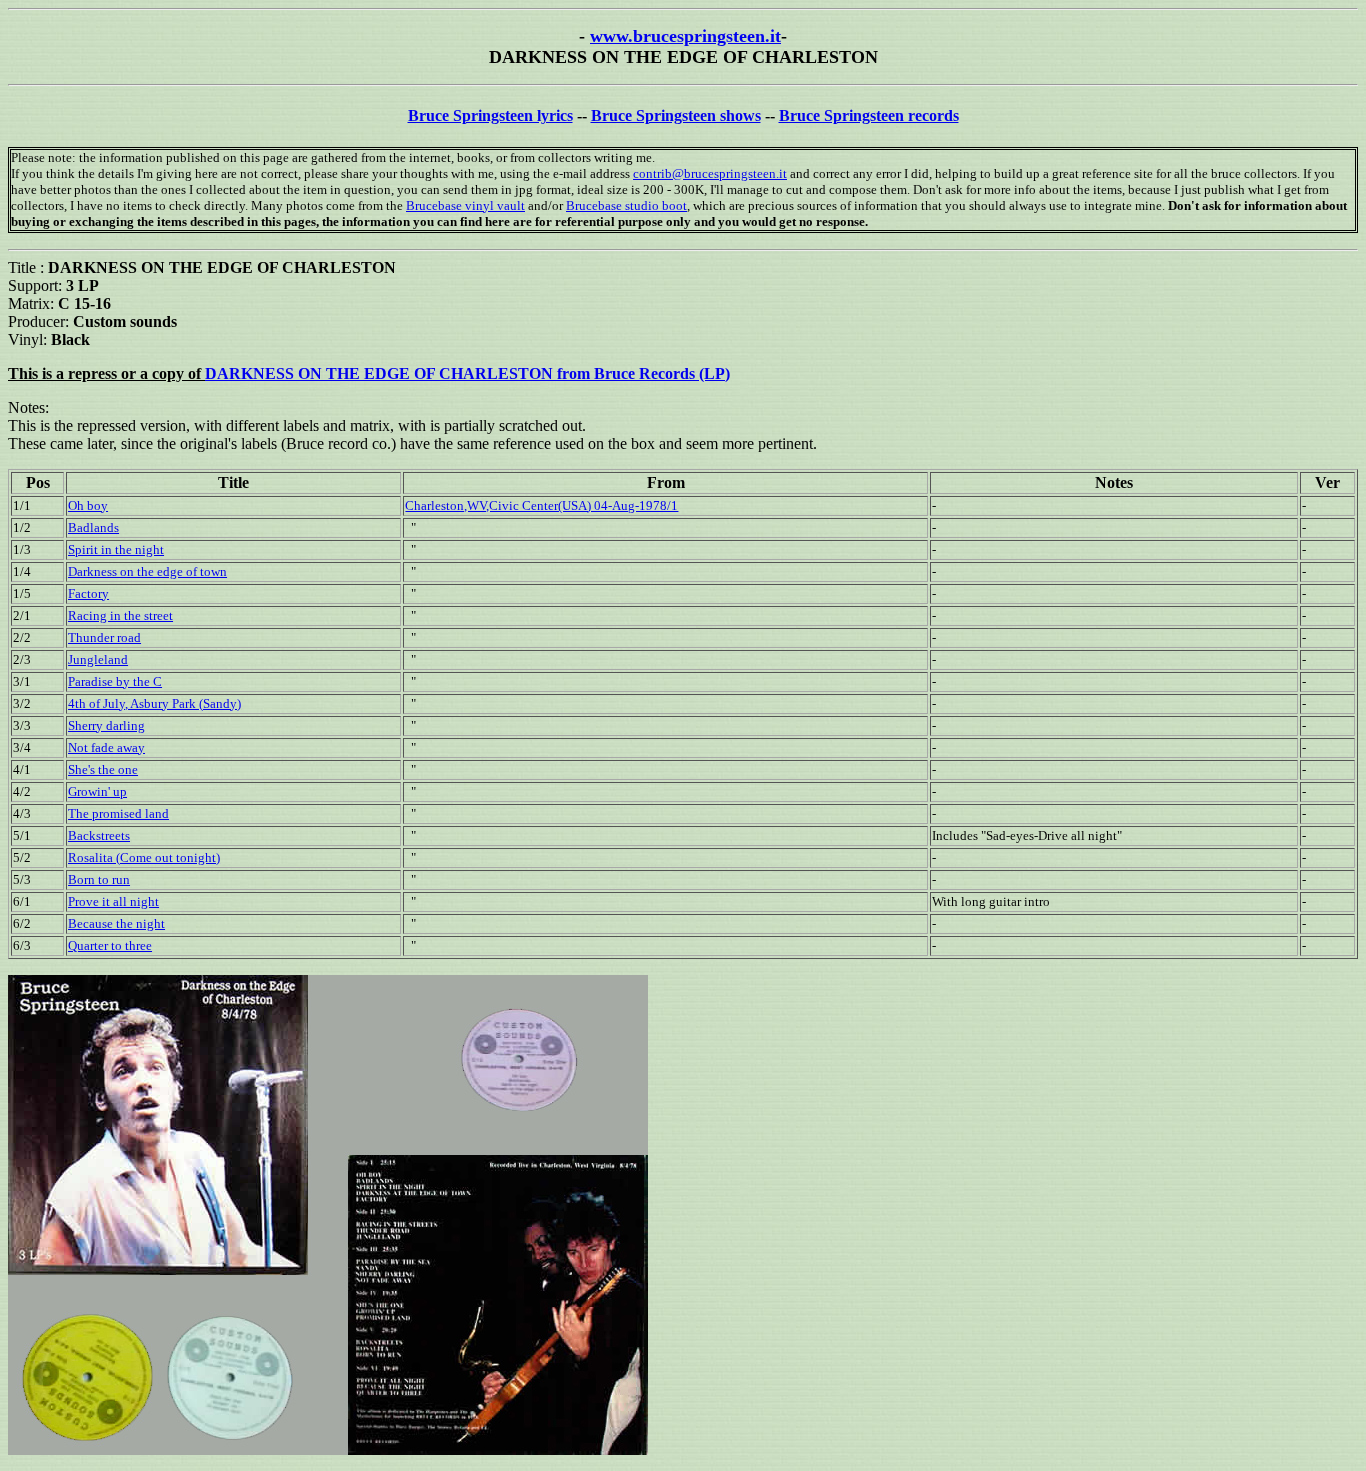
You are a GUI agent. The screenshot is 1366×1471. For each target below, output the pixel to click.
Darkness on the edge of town (147, 571)
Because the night (116, 923)
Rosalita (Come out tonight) (144, 857)
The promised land (118, 813)
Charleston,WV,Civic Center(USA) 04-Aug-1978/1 (541, 505)
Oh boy (88, 505)
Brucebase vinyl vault (465, 205)
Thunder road (104, 637)
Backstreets (99, 835)
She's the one (103, 769)
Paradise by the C (115, 681)
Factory (88, 593)
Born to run (99, 879)
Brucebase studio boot (626, 205)
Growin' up (97, 791)
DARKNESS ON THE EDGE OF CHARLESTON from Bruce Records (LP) (467, 373)
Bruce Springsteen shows (676, 115)
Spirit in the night (116, 549)
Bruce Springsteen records (869, 115)
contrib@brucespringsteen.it (710, 173)
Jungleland (98, 659)
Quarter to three (110, 945)
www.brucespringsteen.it (685, 36)
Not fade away (106, 747)
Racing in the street (120, 615)
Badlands (93, 527)
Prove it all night (113, 901)
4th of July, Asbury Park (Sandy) (154, 703)
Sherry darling (106, 725)
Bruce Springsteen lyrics (490, 115)
